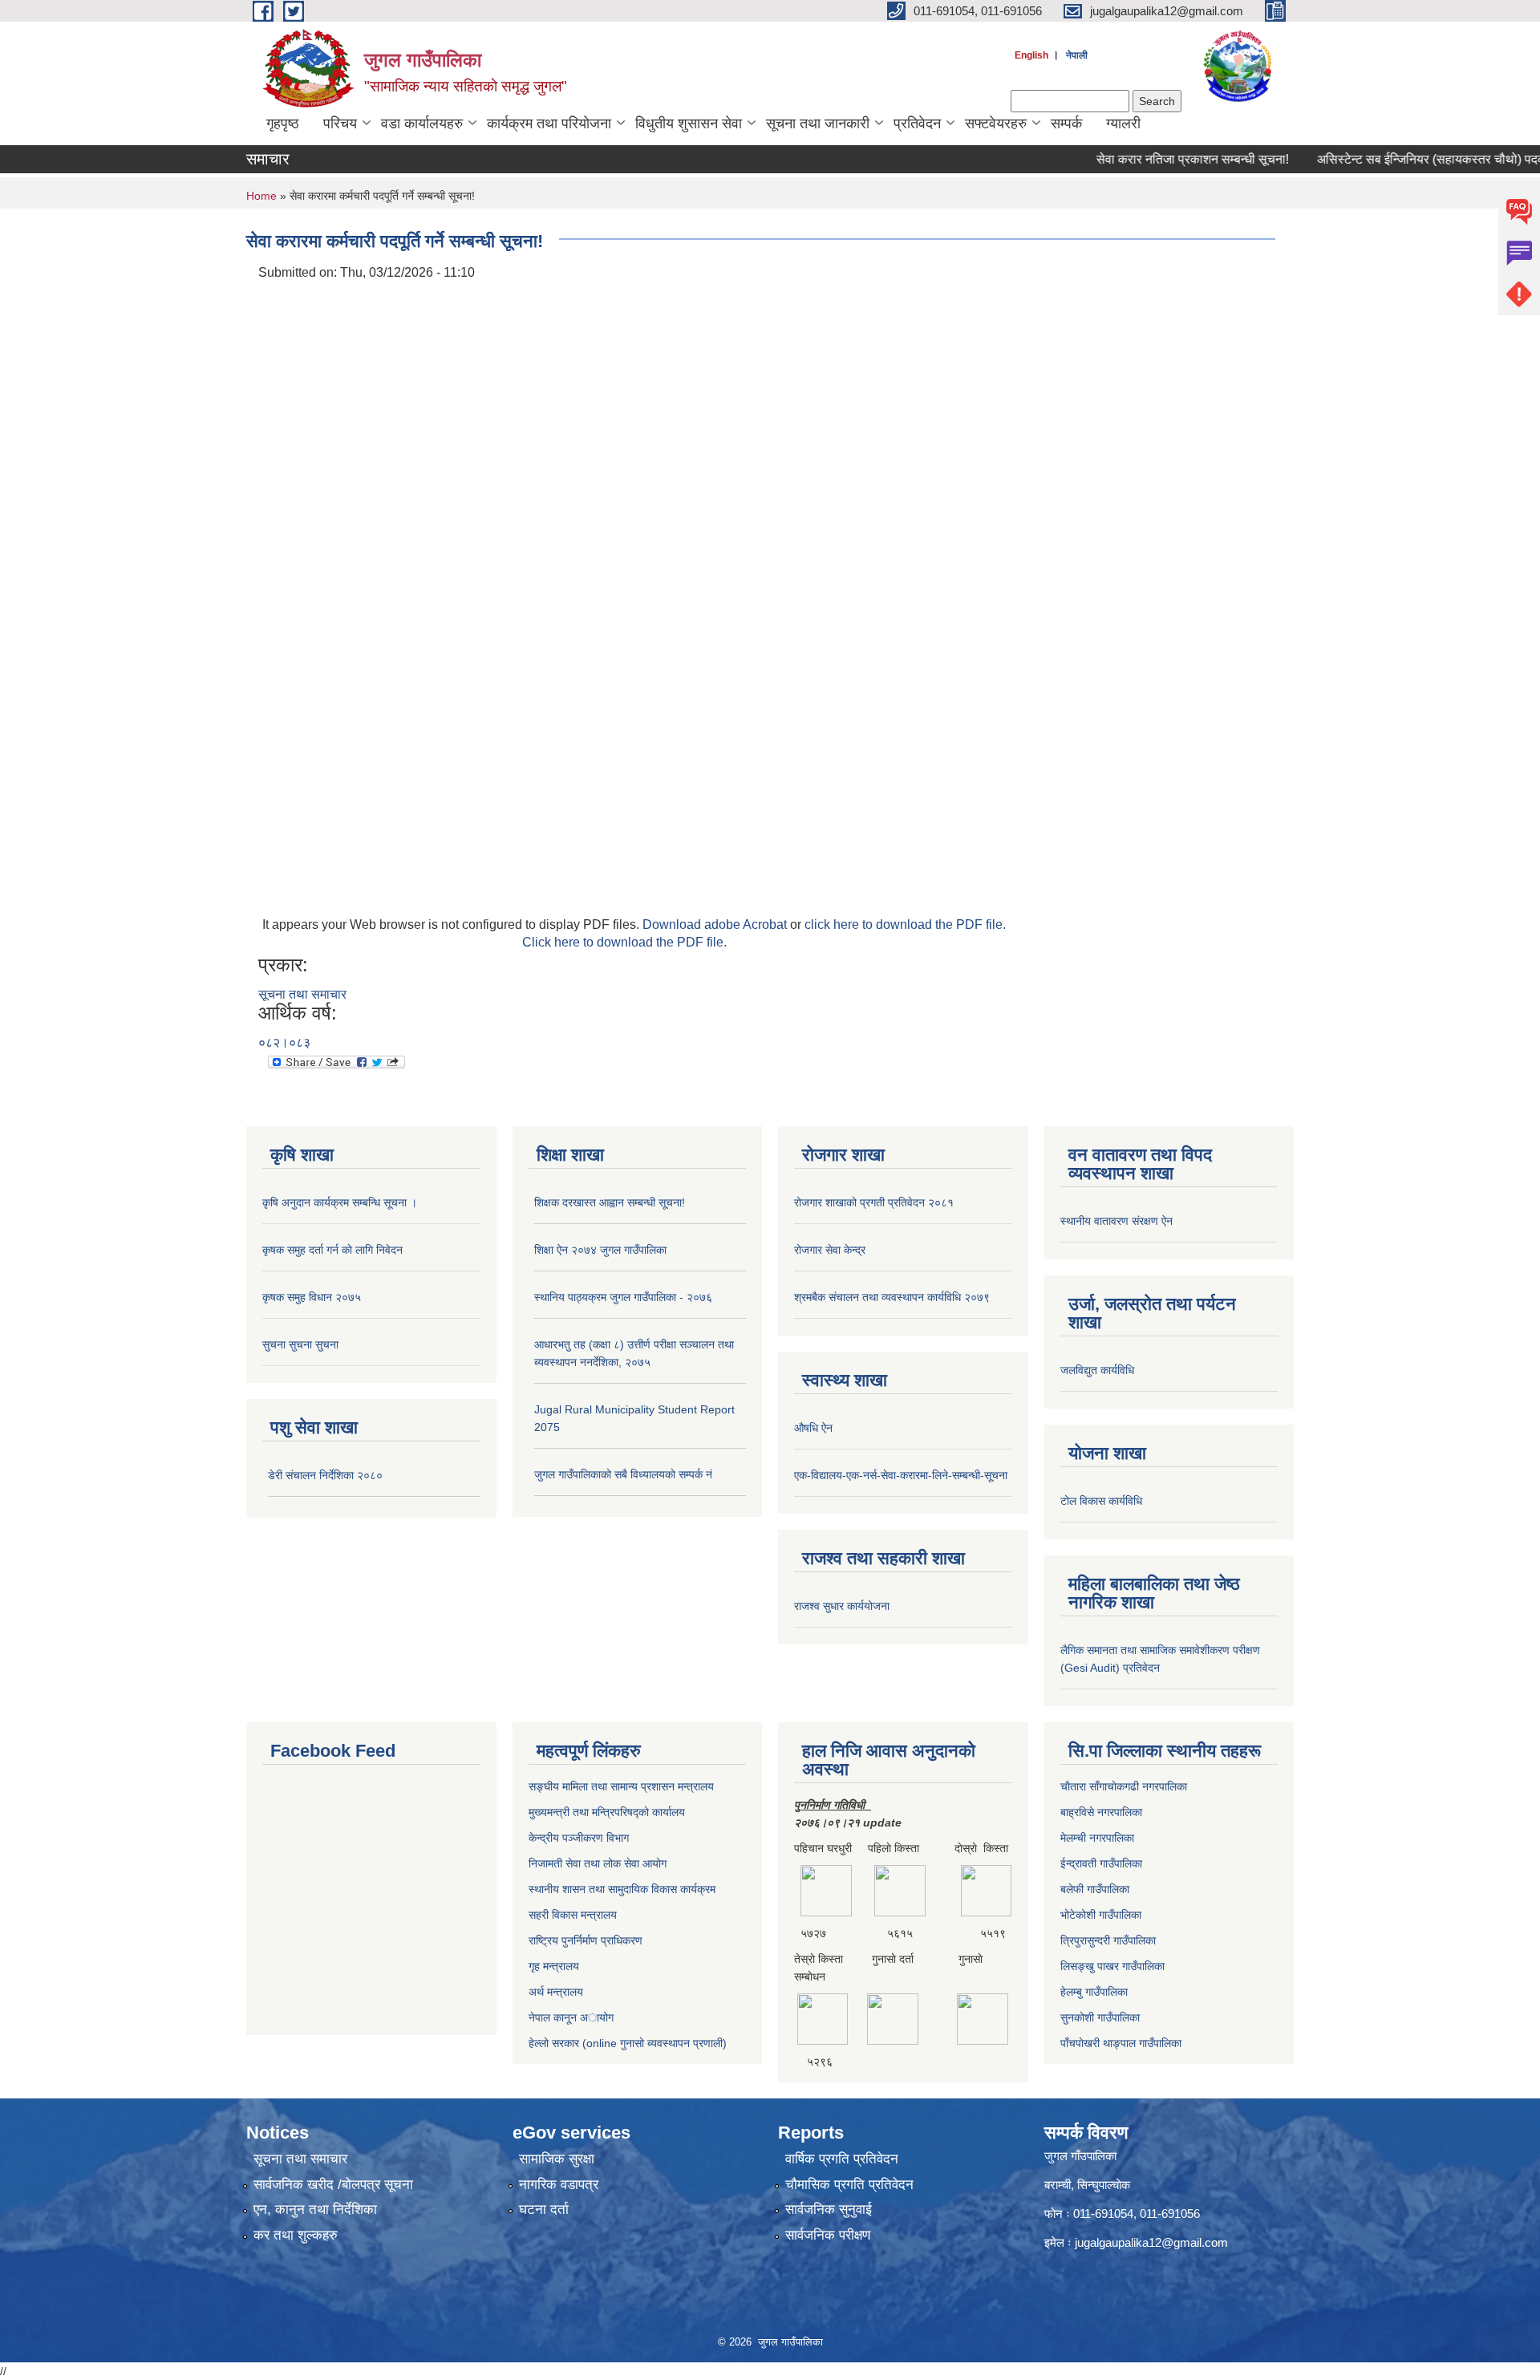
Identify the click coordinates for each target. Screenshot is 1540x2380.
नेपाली (1077, 55)
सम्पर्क (1066, 124)
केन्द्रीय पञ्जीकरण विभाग (579, 1838)
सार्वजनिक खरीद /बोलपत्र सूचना (333, 2185)
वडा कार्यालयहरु (422, 124)
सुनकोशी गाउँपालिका (1100, 2017)
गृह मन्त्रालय (554, 1966)
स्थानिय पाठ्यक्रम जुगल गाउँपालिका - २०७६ (623, 1297)
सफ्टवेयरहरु (996, 124)
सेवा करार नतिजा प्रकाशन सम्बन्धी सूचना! (1154, 159)
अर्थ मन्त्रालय (556, 1992)
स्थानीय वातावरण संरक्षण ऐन (1116, 1221)
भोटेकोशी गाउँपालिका (1101, 1915)
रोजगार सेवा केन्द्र (830, 1250)
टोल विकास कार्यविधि (1101, 1501)
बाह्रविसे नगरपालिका (1101, 1812)
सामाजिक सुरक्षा (557, 2159)
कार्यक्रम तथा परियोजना (549, 124)
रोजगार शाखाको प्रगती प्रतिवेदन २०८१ (874, 1202)
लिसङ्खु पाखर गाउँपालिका (1112, 1966)
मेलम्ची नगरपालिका (1097, 1838)
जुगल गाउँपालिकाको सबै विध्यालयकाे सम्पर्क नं (623, 1474)
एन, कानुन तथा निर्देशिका (315, 2210)
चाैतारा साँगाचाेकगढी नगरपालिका (1124, 1786)
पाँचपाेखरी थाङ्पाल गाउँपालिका (1121, 2043)
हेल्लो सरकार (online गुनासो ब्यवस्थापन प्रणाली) (628, 2043)
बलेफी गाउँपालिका (1095, 1889)
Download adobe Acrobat (716, 924)
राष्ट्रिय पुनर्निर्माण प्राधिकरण (586, 1940)
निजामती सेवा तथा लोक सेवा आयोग (598, 1863)
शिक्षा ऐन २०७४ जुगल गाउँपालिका (600, 1250)
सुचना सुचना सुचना (300, 1344)
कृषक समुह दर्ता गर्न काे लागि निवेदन (332, 1250)
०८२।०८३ (284, 1042)
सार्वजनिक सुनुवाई (829, 2210)
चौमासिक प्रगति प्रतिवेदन (849, 2185)
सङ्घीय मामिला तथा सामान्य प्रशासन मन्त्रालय (621, 1786)
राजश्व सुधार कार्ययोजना (842, 1606)
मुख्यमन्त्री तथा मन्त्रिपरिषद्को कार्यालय (607, 1812)
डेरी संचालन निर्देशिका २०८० (325, 1475)
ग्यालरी (1123, 124)
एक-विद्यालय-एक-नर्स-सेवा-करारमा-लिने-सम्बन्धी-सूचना (901, 1475)
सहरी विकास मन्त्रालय (573, 1915)
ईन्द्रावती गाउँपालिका (1101, 1863)
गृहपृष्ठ (283, 124)
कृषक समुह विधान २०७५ (312, 1297)
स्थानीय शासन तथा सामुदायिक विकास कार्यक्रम (622, 1889)
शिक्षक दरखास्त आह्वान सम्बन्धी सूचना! (610, 1202)
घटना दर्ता (544, 2210)
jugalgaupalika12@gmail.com (1151, 2242)
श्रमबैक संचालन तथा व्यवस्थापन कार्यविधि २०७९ (892, 1297)
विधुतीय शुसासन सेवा (689, 124)
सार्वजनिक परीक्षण (828, 2235)
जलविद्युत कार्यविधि (1097, 1370)
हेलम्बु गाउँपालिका (1094, 1992)
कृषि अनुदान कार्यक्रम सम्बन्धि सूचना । (340, 1202)
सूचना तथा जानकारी (818, 124)
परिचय (340, 124)
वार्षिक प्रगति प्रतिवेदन (842, 2159)
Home (261, 196)
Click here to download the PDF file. (624, 942)
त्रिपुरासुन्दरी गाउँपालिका (1108, 1940)
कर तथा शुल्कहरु (296, 2235)
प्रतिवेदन (917, 124)
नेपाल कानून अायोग (571, 2017)
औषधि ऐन (813, 1428)
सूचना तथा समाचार (302, 994)
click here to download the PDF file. (905, 924)
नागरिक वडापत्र (559, 2185)
